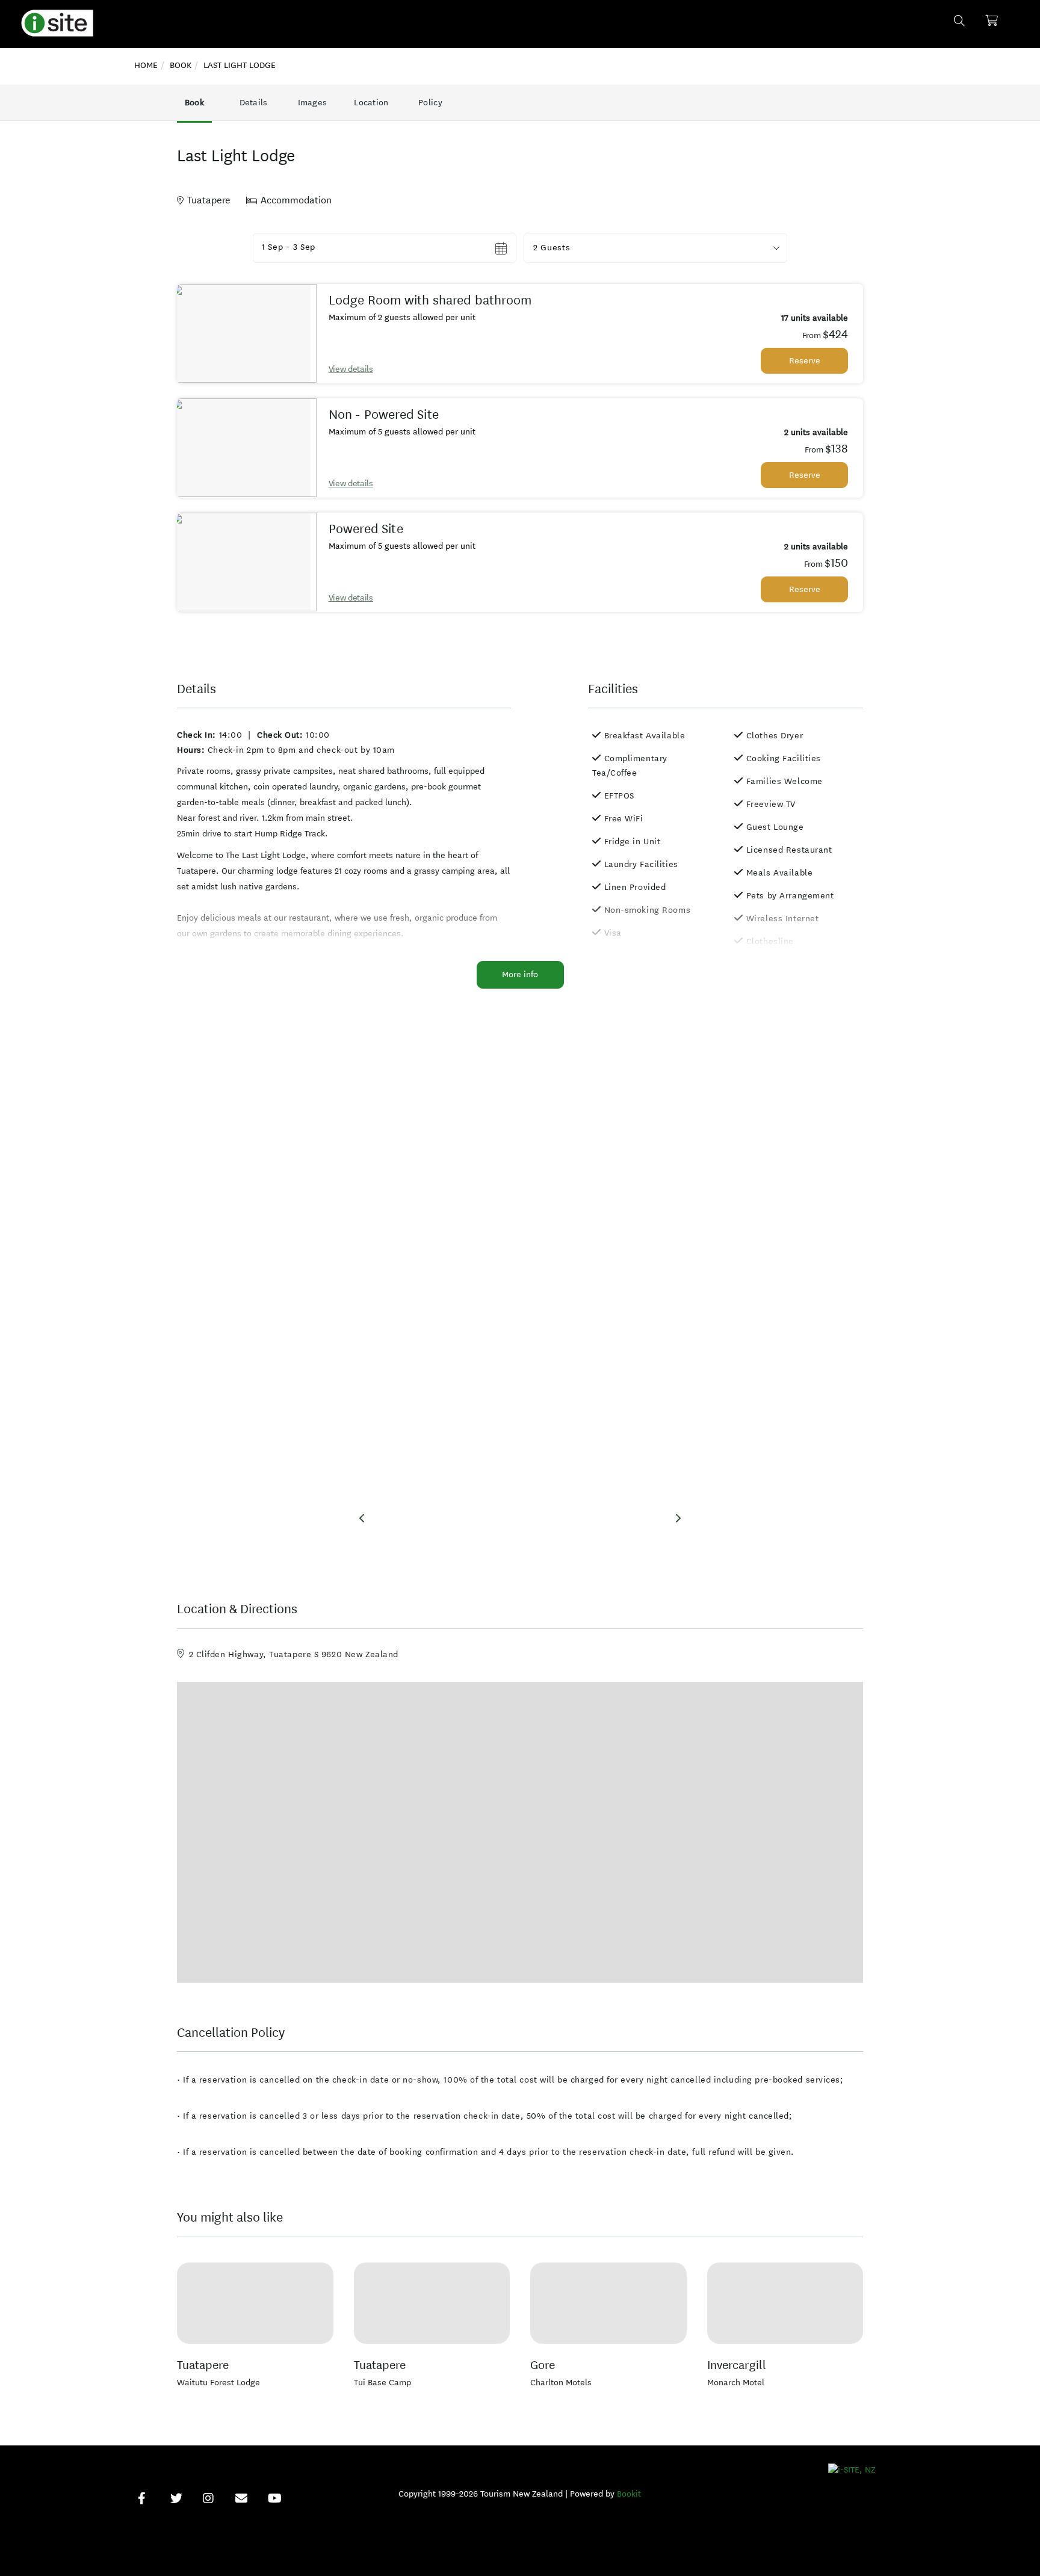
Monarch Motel (736, 2383)
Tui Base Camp (382, 2383)
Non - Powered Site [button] (384, 415)
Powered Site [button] (366, 529)
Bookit (629, 2494)
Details (254, 103)
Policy (430, 103)
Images (313, 103)
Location (371, 103)
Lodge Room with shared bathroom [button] (430, 300)
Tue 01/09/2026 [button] (295, 248)
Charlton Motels (561, 2383)
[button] (655, 248)
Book (194, 103)
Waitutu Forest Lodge (218, 2383)
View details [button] (351, 369)
